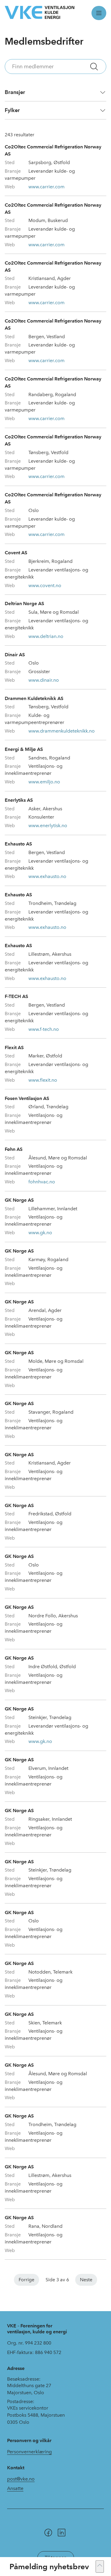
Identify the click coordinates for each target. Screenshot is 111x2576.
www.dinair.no (44, 680)
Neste (86, 2280)
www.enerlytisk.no (48, 826)
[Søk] (94, 67)
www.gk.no (40, 1233)
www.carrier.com (46, 187)
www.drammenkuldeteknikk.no (62, 731)
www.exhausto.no (47, 876)
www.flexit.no (43, 1080)
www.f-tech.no (44, 1029)
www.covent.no (45, 585)
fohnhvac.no (42, 1182)
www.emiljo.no (44, 782)
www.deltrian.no (46, 636)
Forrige (26, 2280)
